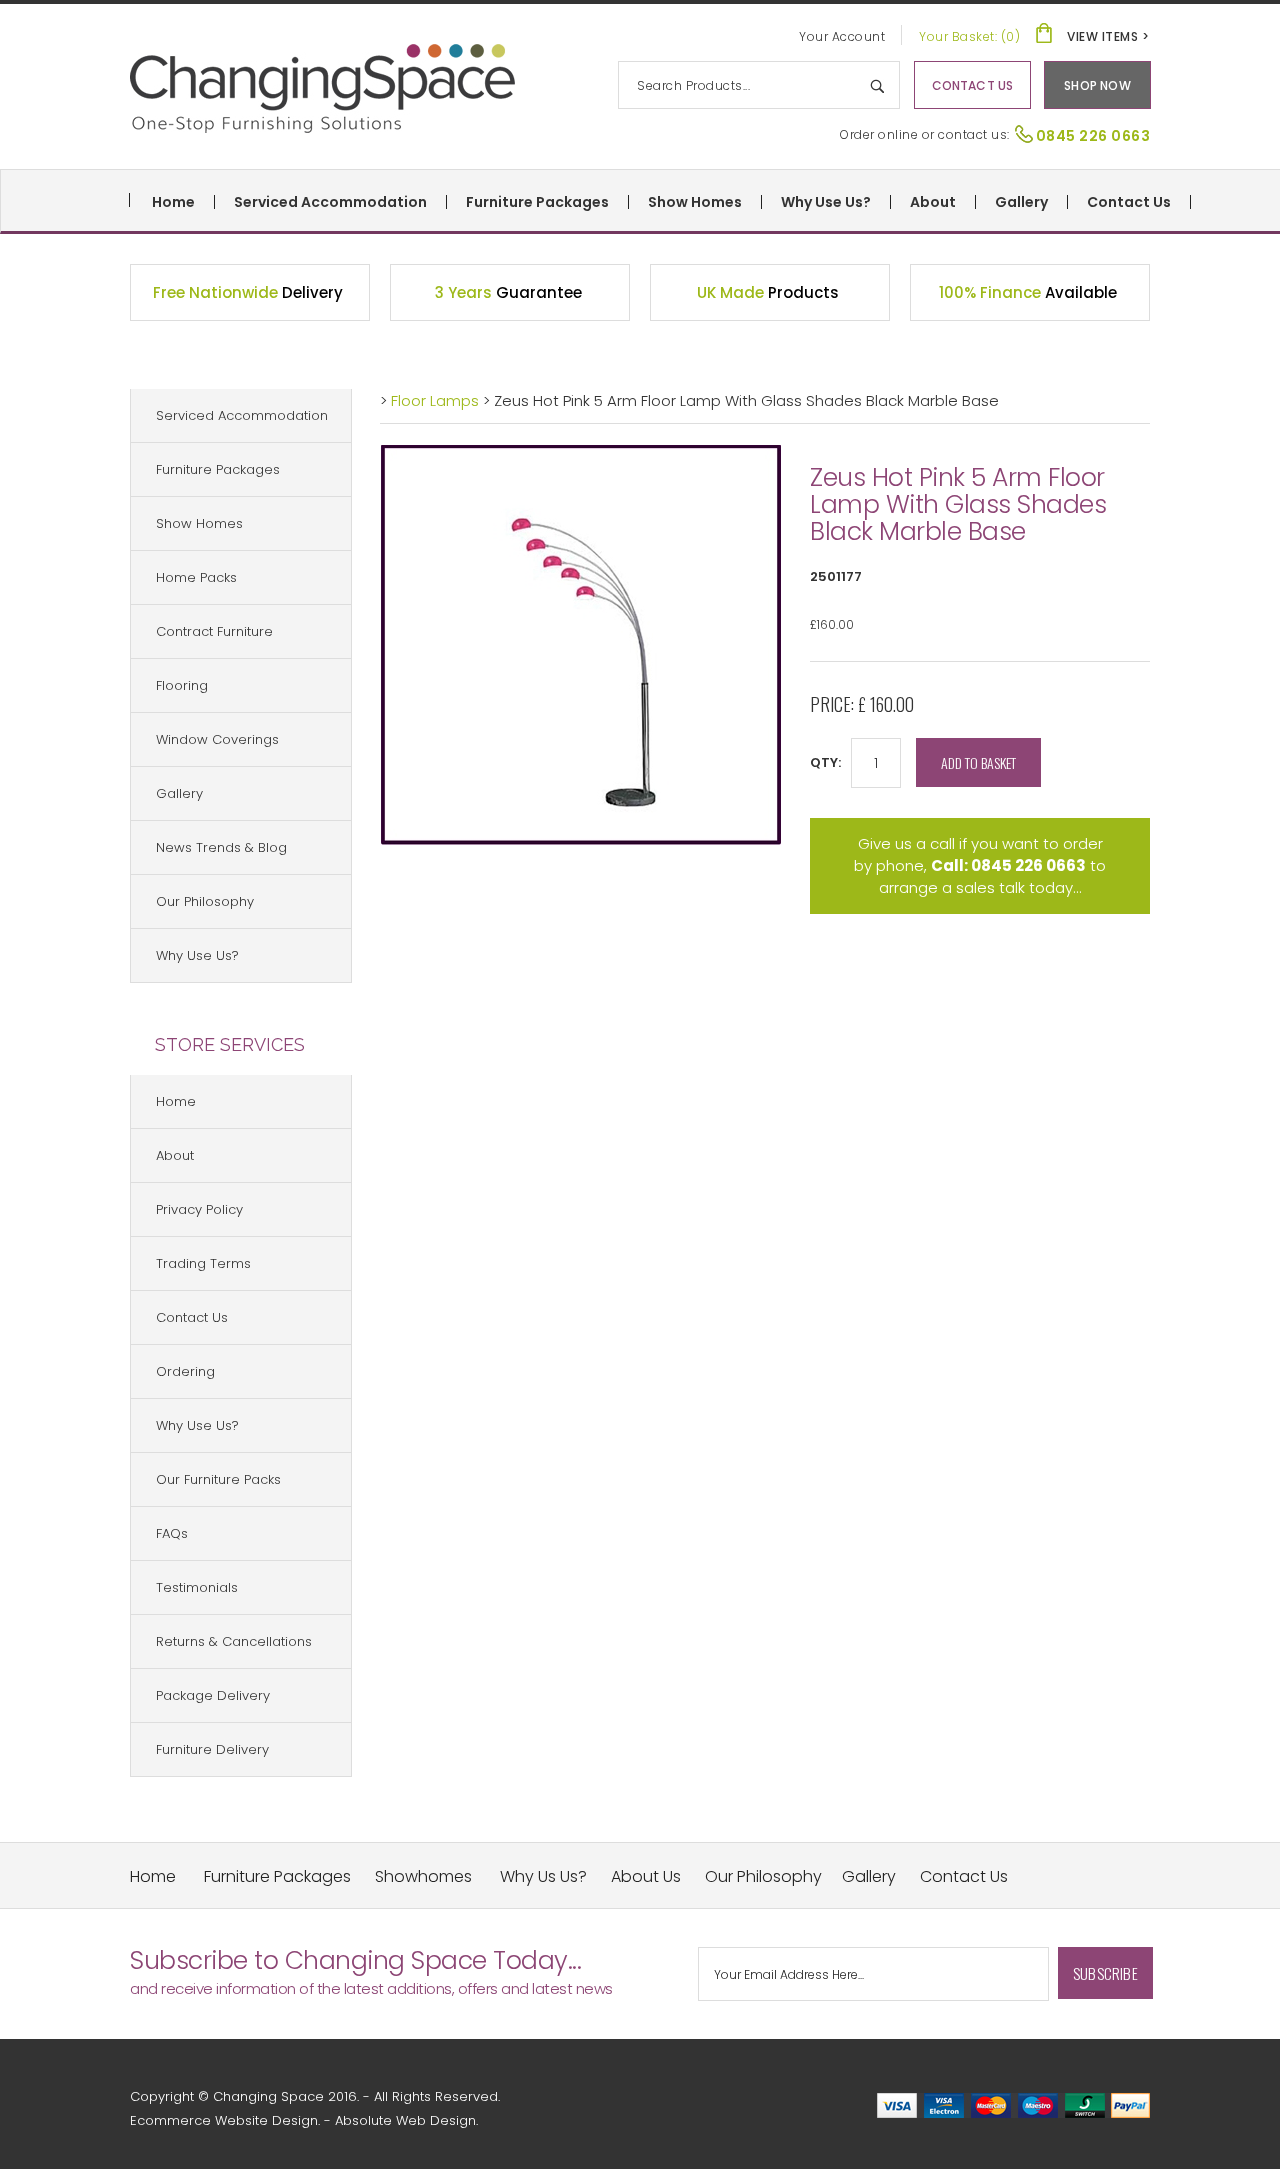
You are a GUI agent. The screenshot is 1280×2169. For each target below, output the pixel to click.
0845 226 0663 (1093, 136)
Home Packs (196, 577)
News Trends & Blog (221, 847)
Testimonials (197, 1587)
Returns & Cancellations (234, 1641)
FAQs (172, 1533)
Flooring (182, 685)
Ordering (185, 1371)
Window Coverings (217, 739)
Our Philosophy (205, 901)
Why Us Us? (543, 1876)
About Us (646, 1876)
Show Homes (695, 202)
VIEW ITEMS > (1108, 36)
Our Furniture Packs (218, 1479)
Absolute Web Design (405, 2120)
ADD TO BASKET (978, 762)
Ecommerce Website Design (224, 2120)
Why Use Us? (826, 202)
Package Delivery (213, 1695)
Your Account (842, 36)
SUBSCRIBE (1105, 1973)
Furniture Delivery (212, 1749)
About (933, 202)
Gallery (1021, 202)
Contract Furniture (214, 631)
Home (173, 202)
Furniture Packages (537, 202)
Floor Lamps (437, 400)
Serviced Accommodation (330, 202)
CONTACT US (973, 85)
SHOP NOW (1097, 85)
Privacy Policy (199, 1209)
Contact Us (1129, 202)
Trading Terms (203, 1263)
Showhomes (423, 1876)
